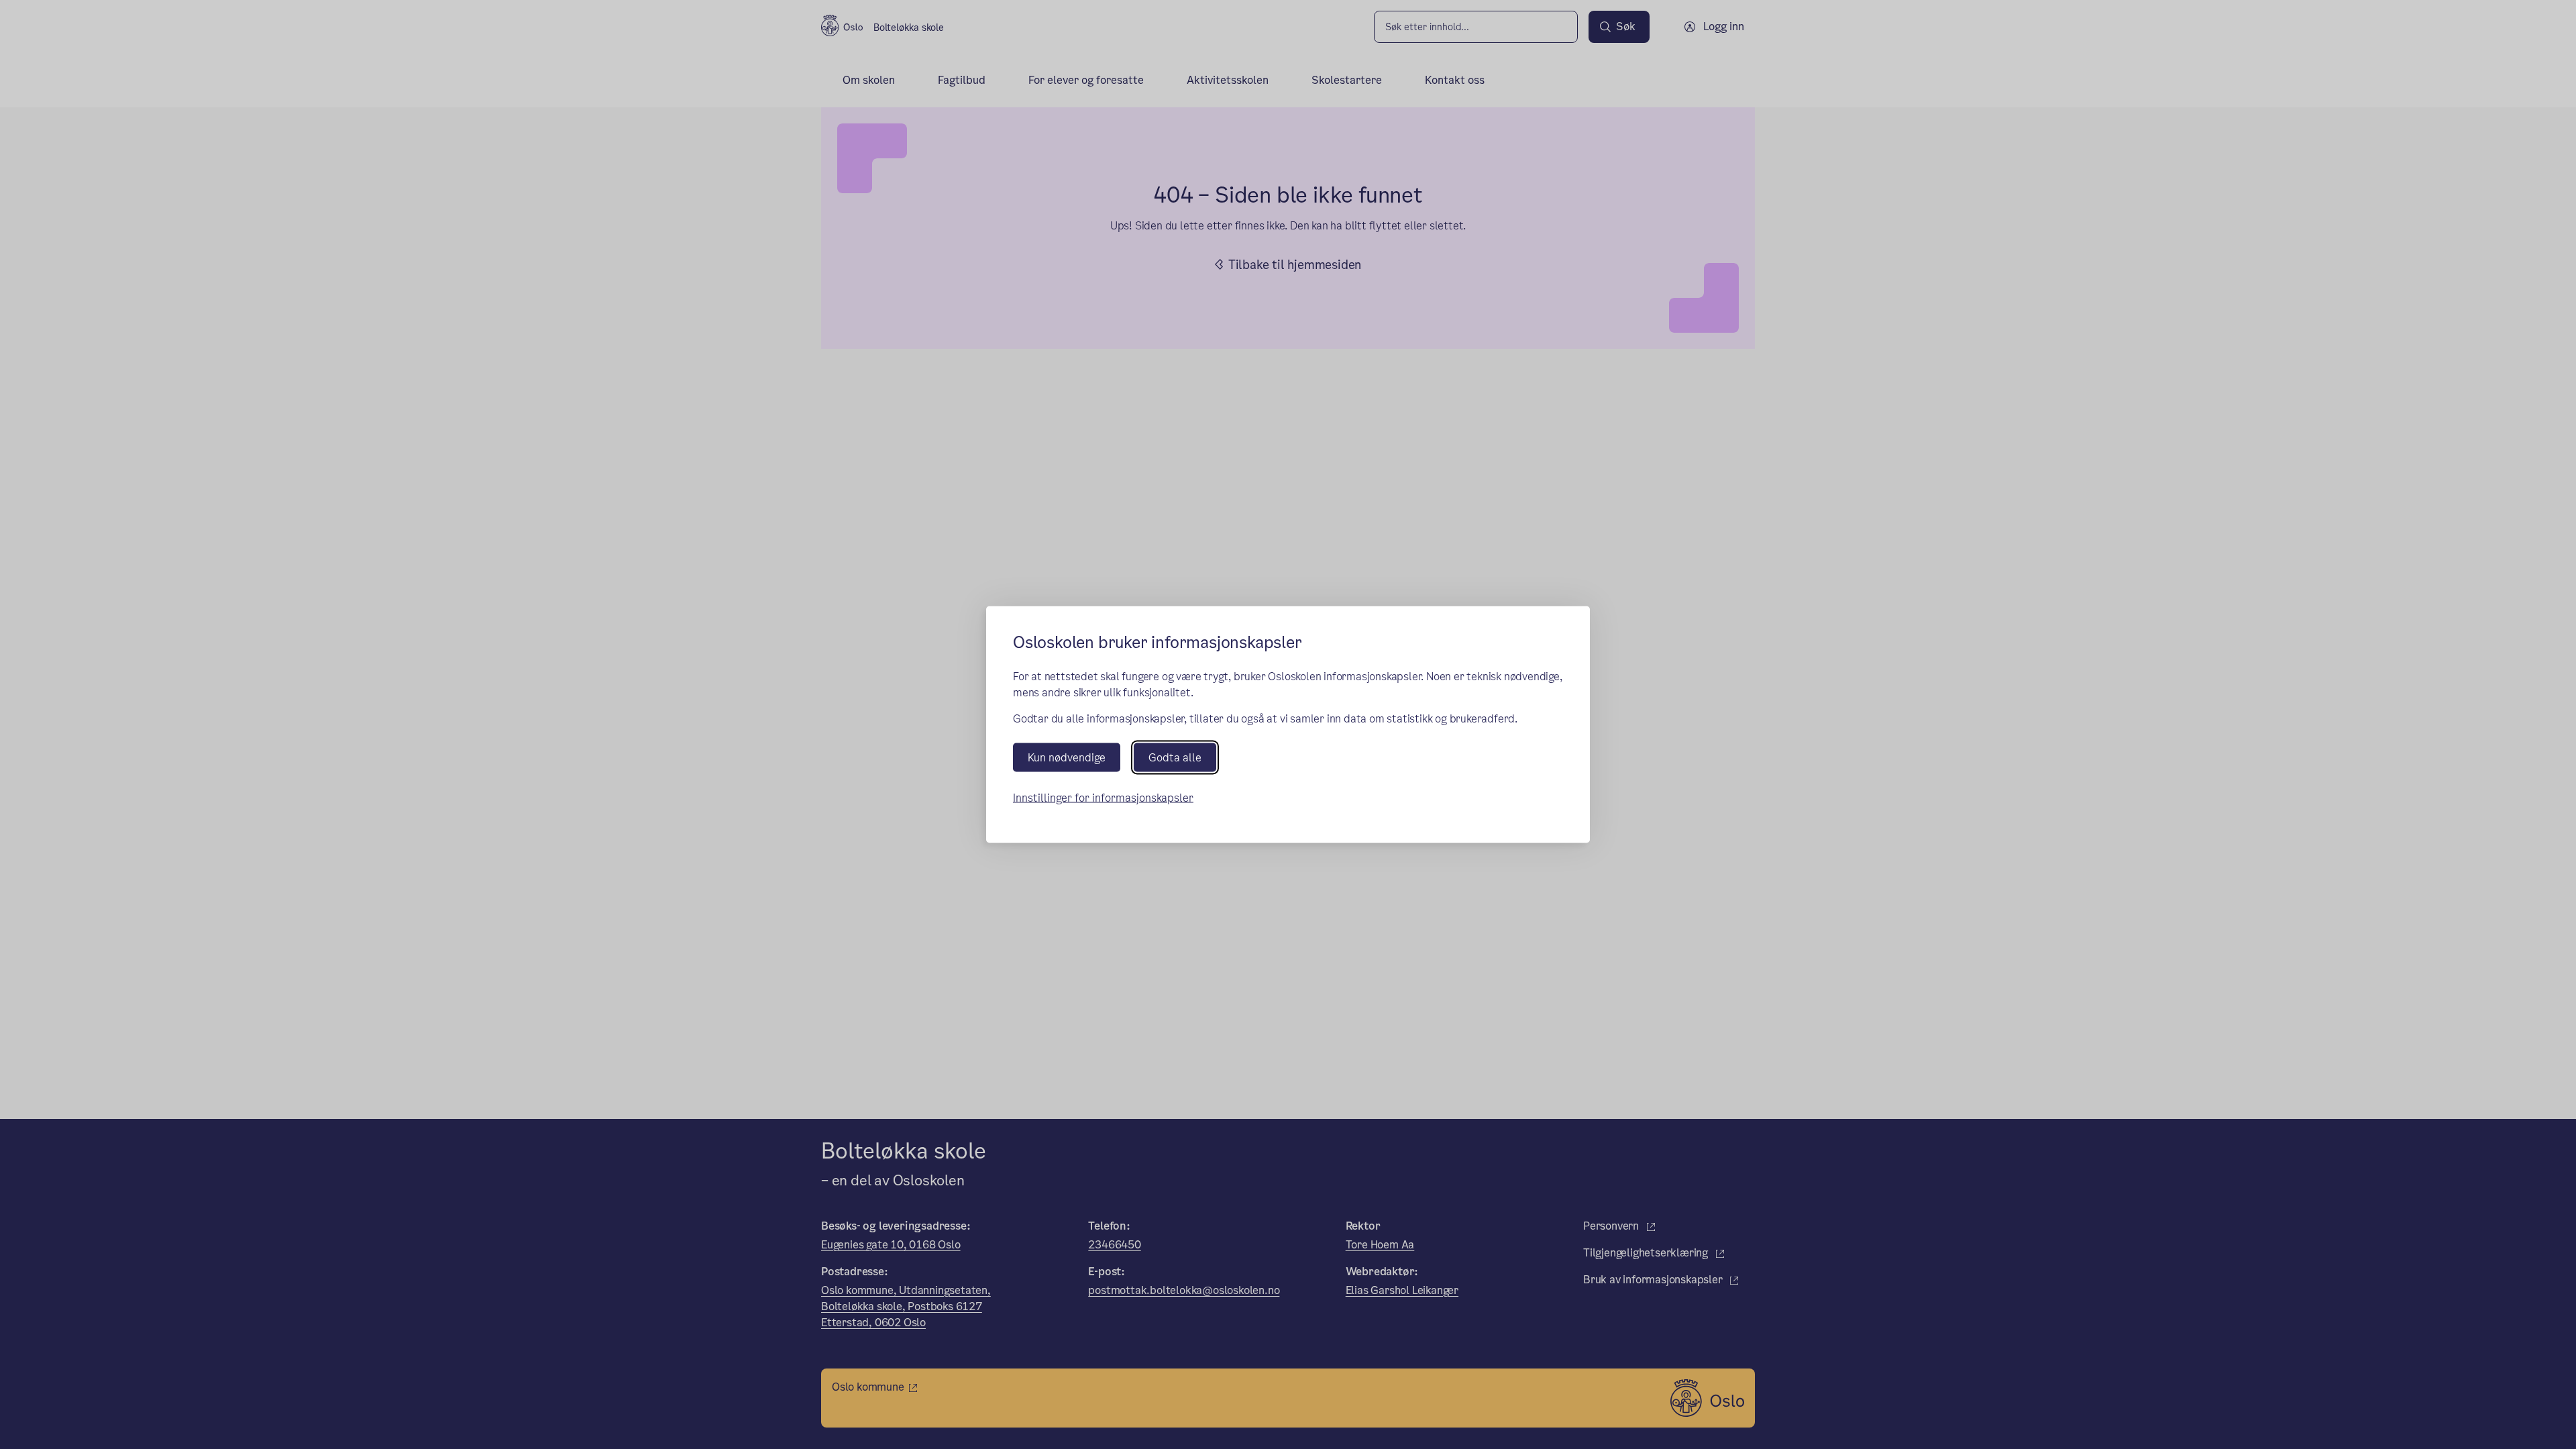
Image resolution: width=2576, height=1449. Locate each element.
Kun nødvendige (1067, 757)
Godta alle (1175, 757)
